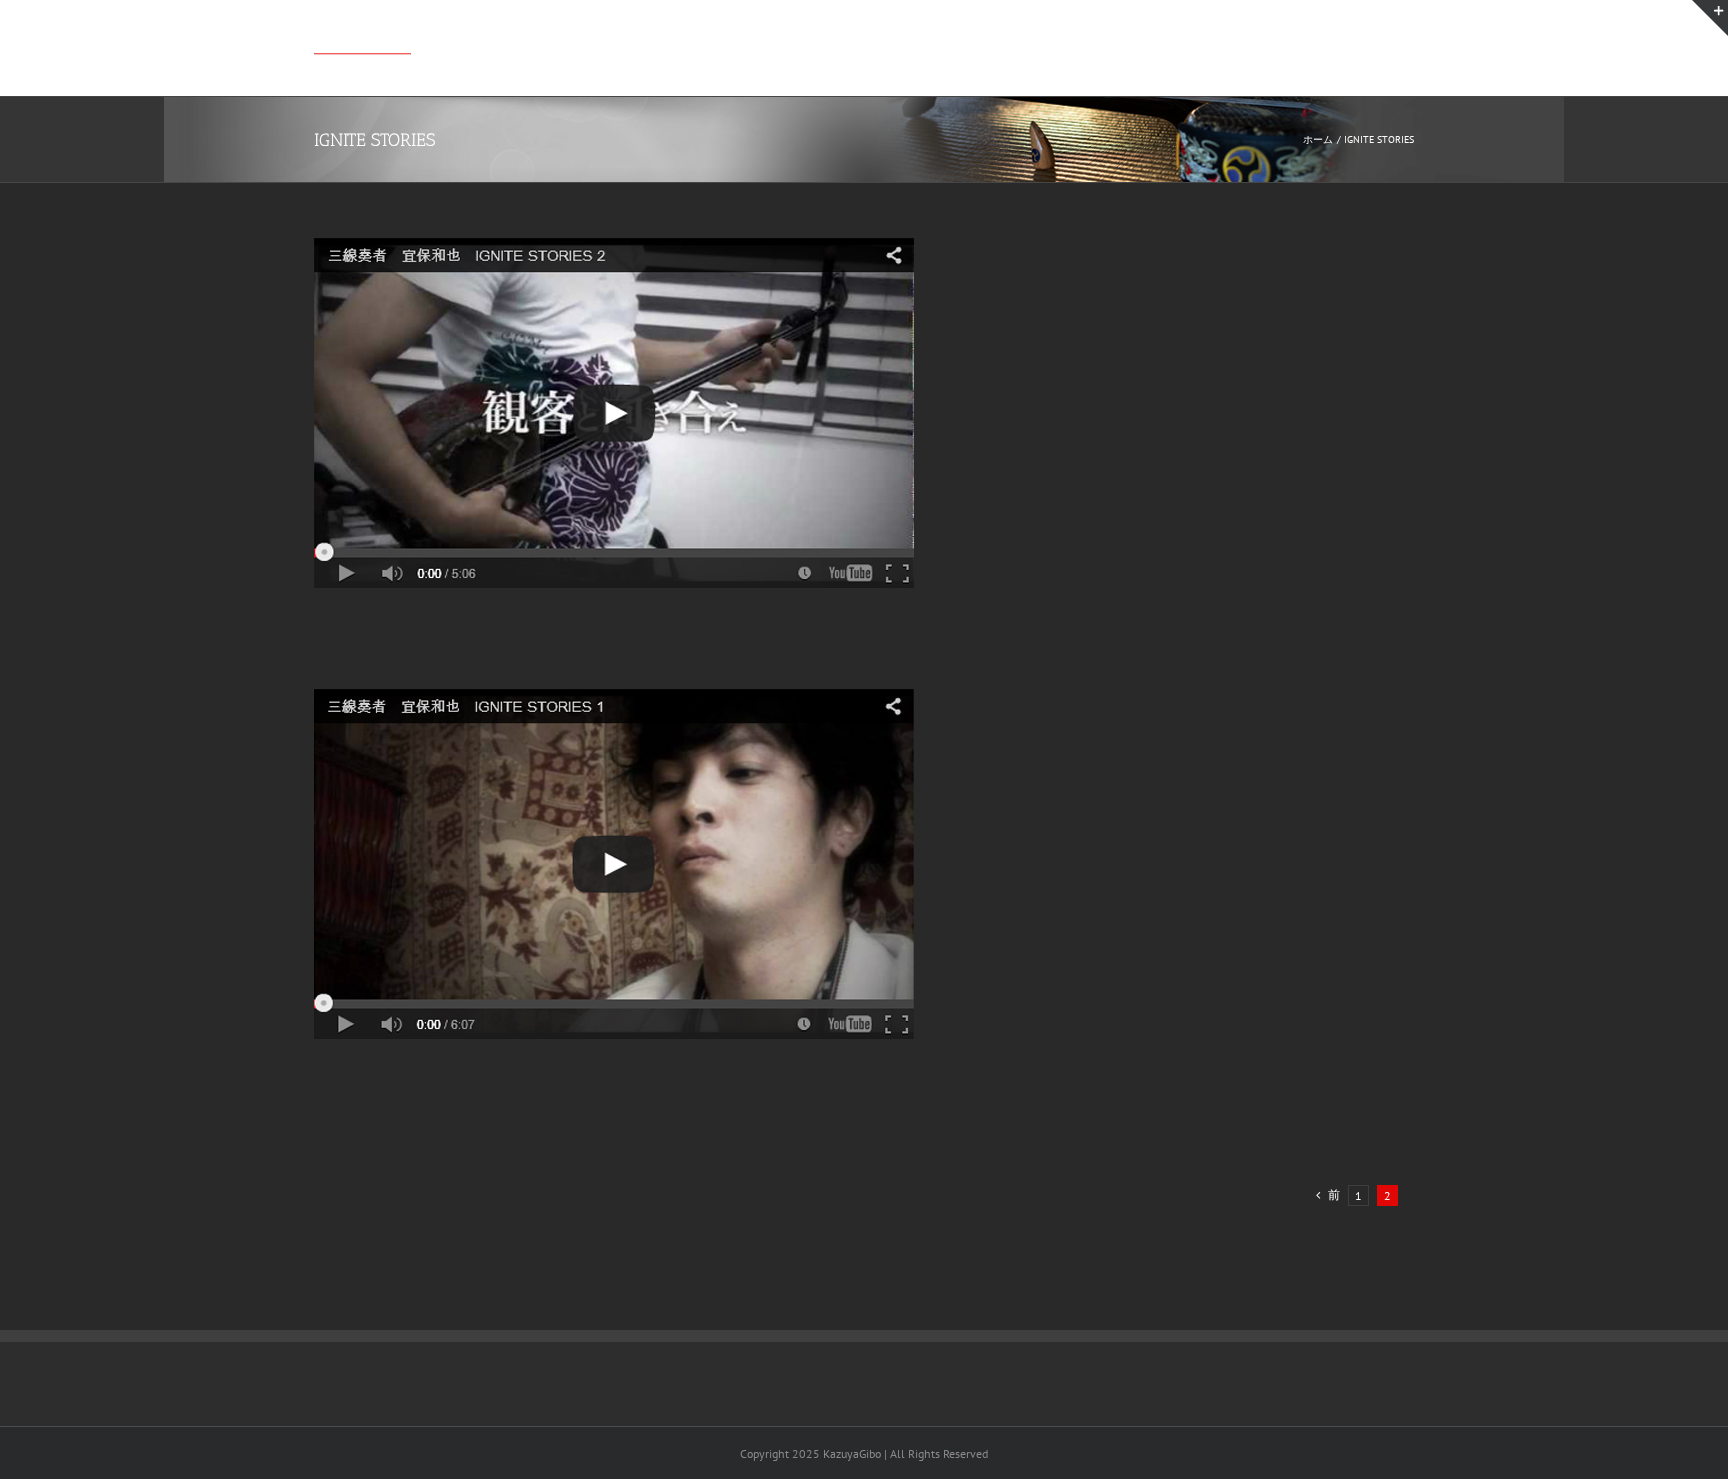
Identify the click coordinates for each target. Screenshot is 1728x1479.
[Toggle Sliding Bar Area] (1710, 18)
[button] (1383, 41)
